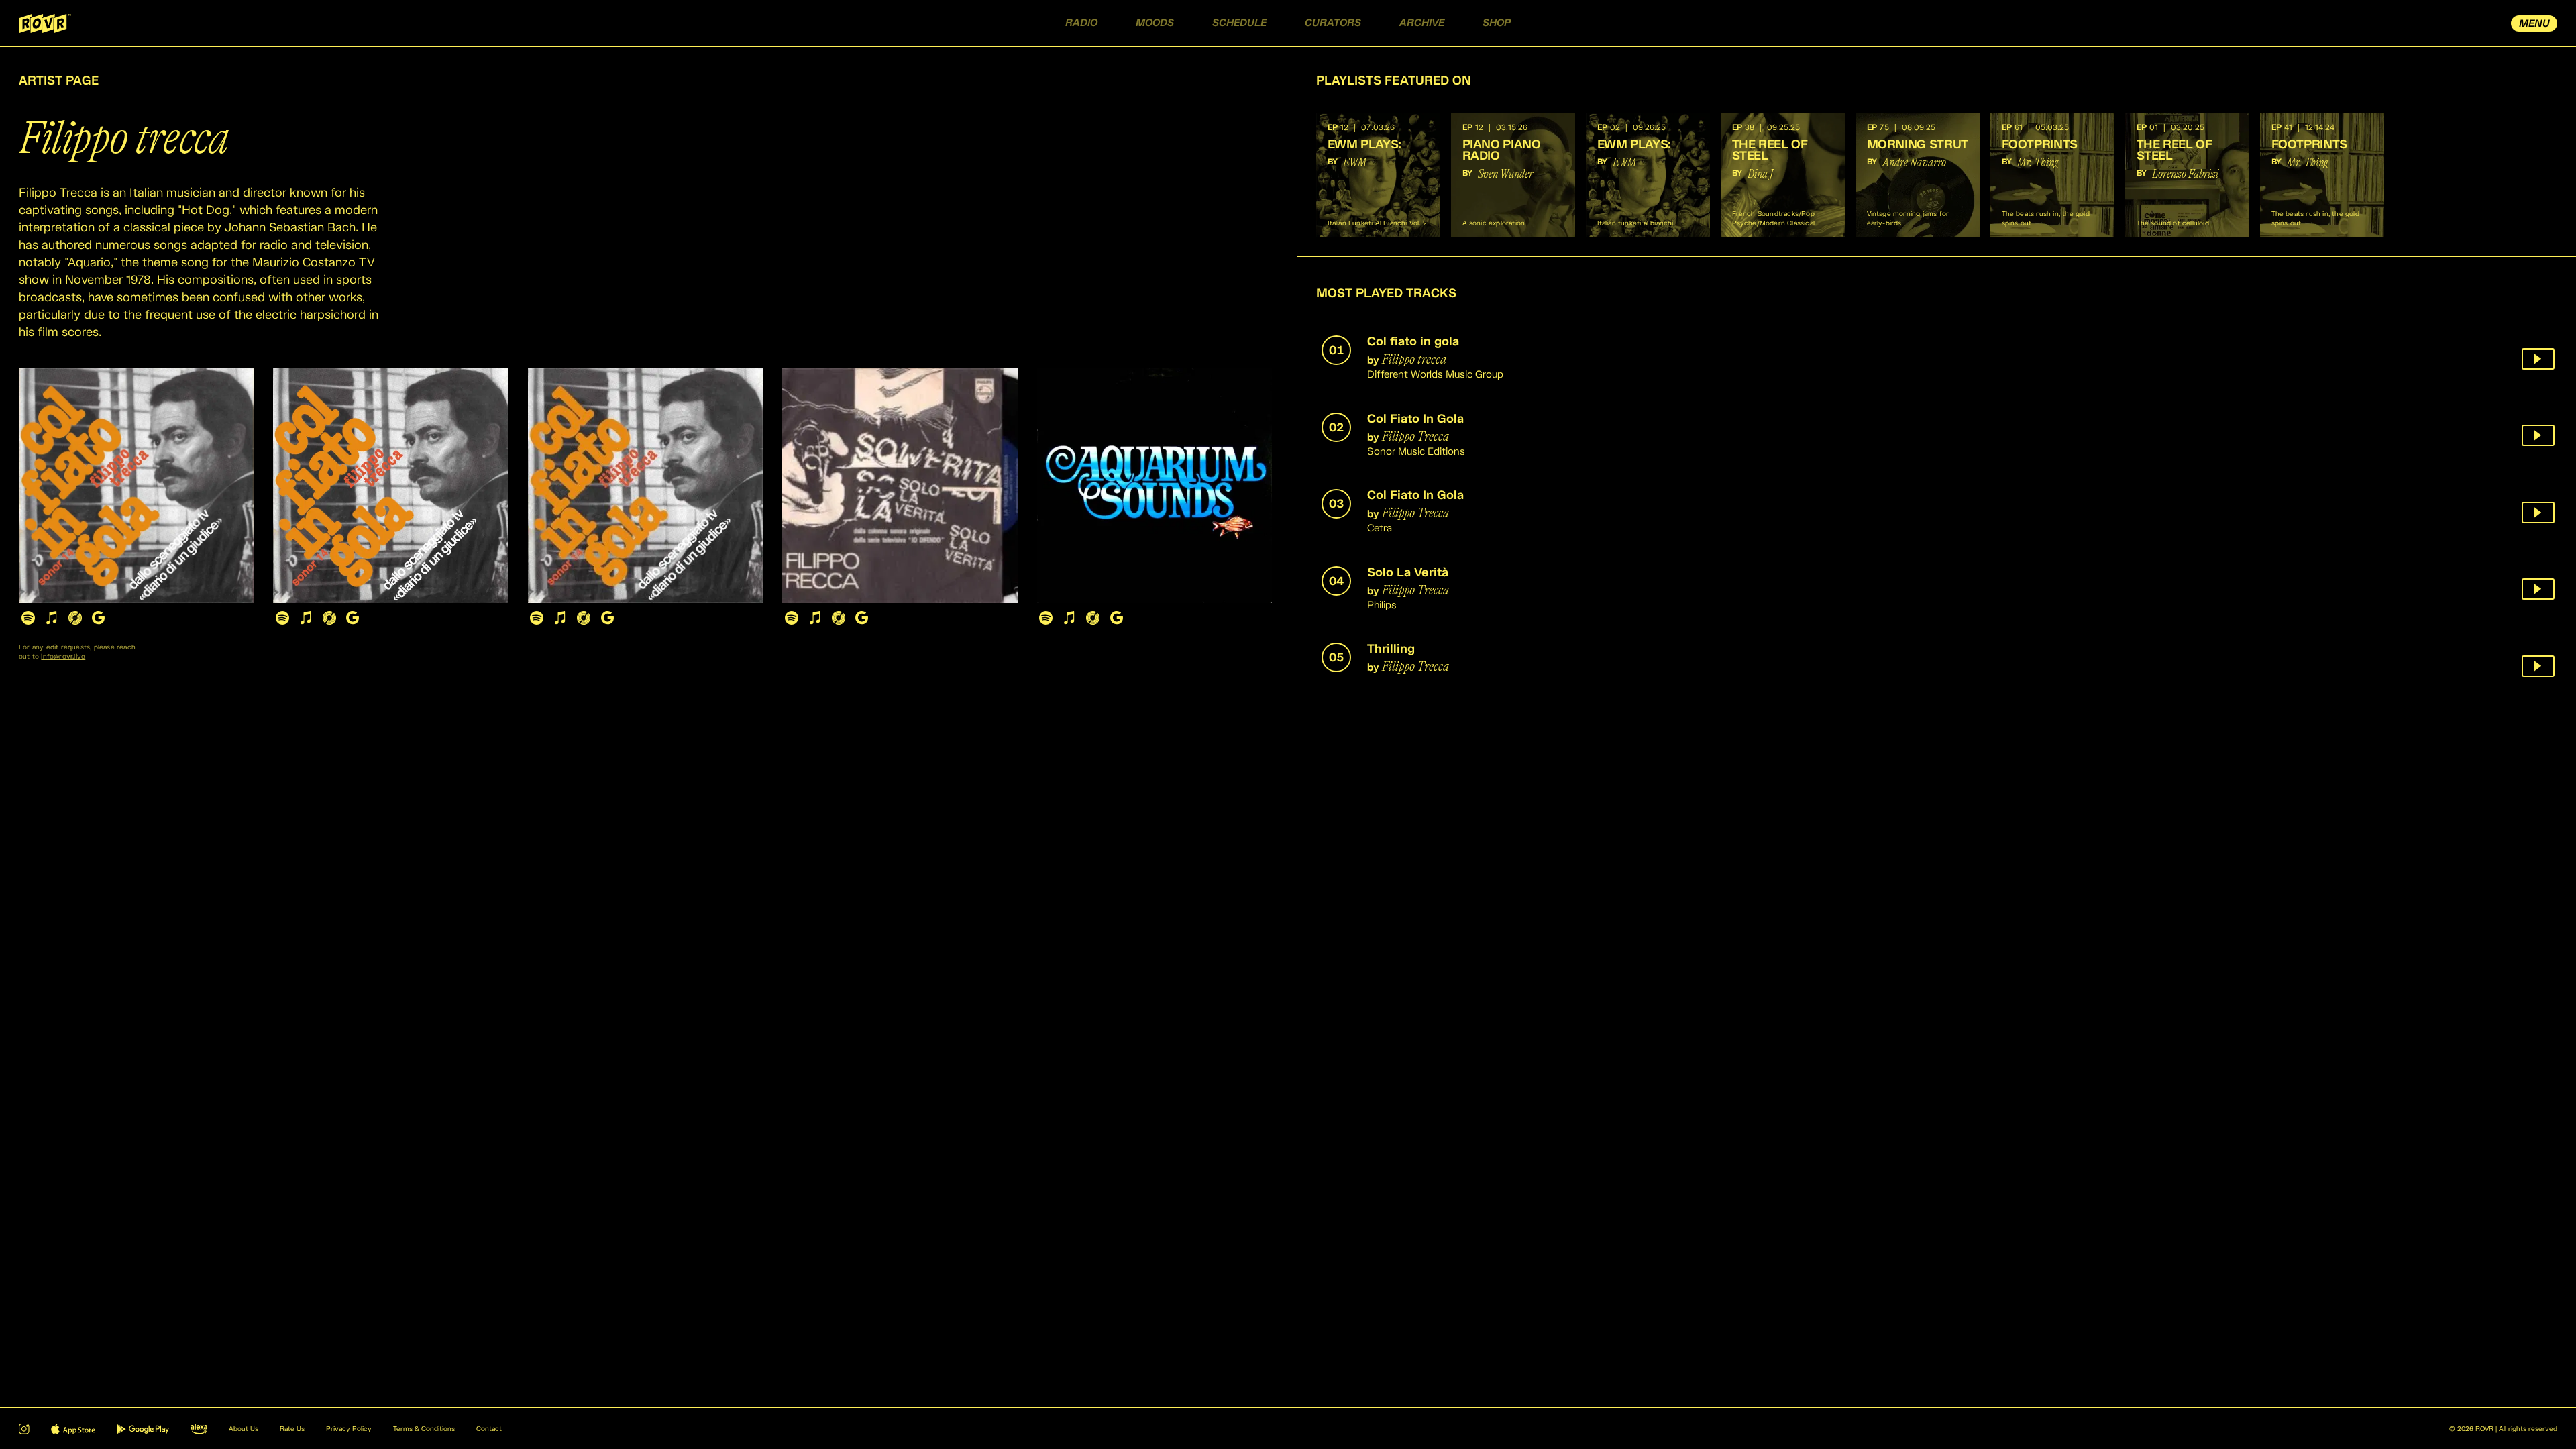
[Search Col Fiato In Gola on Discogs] (329, 618)
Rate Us (292, 1429)
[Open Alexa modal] (199, 1429)
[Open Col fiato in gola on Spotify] (28, 618)
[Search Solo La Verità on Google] (862, 618)
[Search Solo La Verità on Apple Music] (815, 618)
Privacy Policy (349, 1429)
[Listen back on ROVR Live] (2538, 359)
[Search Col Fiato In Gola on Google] (353, 618)
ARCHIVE (1422, 23)
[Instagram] (24, 1429)
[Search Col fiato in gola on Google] (98, 618)
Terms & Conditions (424, 1429)
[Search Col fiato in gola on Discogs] (75, 618)
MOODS (1155, 23)
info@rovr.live (63, 657)
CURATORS (1333, 23)
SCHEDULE (1239, 23)
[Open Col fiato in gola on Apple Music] (51, 618)
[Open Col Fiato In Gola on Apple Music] (306, 618)
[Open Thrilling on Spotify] (1046, 618)
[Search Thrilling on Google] (1117, 618)
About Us (244, 1429)
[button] (1378, 175)
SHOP (1497, 23)
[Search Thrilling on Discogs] (1093, 618)
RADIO (1081, 23)
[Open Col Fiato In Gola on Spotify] (282, 618)
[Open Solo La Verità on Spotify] (791, 618)
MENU (2534, 24)
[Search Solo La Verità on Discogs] (838, 618)
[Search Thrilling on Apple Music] (1070, 618)
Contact (489, 1429)
